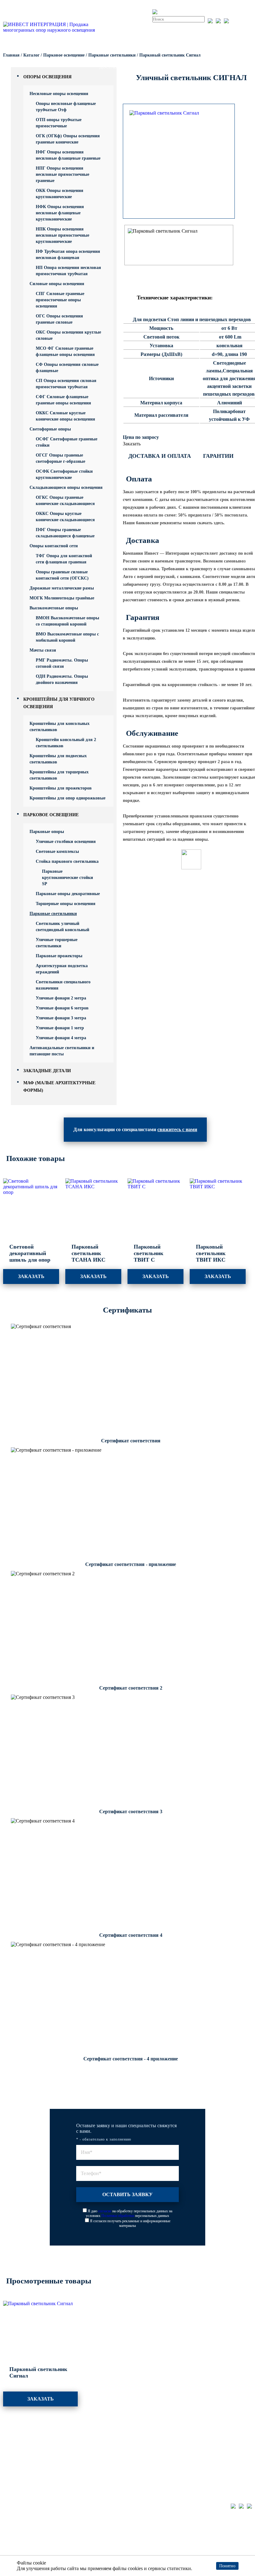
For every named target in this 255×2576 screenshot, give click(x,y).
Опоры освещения (47, 77)
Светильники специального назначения (63, 985)
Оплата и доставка (86, 2468)
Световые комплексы (57, 851)
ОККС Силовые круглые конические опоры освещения (65, 416)
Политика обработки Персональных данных (50, 2537)
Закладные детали (47, 1071)
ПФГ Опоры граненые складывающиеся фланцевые (65, 533)
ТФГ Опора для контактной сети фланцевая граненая (64, 559)
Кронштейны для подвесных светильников (58, 759)
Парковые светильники (53, 914)
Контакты (138, 2468)
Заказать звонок (240, 26)
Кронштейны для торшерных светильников (59, 775)
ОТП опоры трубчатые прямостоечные (59, 123)
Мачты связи (43, 650)
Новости (137, 2450)
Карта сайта (16, 2554)
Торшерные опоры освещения (66, 904)
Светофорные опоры (50, 429)
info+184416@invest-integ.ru (219, 2457)
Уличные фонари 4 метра (61, 1038)
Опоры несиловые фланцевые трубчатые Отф (66, 107)
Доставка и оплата (160, 456)
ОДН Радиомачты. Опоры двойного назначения (62, 679)
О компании (141, 2459)
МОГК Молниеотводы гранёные (62, 598)
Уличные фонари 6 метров (62, 1008)
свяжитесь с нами (177, 1129)
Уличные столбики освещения (66, 842)
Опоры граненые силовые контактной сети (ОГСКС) (62, 575)
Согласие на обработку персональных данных (52, 2546)
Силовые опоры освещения (57, 284)
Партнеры (139, 2440)
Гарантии (218, 456)
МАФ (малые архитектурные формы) (30, 2496)
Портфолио (78, 2440)
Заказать (132, 444)
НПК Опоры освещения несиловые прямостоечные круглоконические (63, 235)
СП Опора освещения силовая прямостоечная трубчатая (66, 384)
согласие (105, 2211)
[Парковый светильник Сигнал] (179, 113)
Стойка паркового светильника (67, 861)
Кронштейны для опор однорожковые (67, 798)
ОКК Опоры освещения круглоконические (60, 194)
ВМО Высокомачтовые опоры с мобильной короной (67, 637)
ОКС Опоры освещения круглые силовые (68, 335)
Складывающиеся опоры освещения (66, 487)
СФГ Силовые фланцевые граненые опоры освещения (63, 400)
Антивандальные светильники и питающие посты (62, 1051)
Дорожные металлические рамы (62, 588)
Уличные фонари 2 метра (61, 998)
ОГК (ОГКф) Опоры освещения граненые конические (68, 139)
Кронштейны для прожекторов (61, 788)
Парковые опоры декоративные (68, 894)
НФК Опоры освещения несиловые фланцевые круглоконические (60, 213)
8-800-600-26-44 (206, 2449)
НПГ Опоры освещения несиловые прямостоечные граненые (63, 174)
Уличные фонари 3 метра (61, 1018)
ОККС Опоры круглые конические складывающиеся (65, 517)
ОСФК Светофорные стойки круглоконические (64, 474)
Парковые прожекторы (59, 956)
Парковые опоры (47, 832)
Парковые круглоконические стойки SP (67, 878)
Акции (73, 2459)
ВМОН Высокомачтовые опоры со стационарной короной (67, 621)
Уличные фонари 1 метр (60, 1028)
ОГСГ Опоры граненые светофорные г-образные (60, 458)
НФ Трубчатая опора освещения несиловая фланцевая (68, 255)
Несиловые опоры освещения (59, 94)
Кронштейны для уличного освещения (34, 2481)
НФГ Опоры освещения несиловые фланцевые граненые (68, 155)
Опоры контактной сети (54, 546)
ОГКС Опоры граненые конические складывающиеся (65, 501)
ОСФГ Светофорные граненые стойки (67, 442)
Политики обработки (118, 2216)
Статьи (73, 2478)
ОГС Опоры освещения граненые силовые (59, 319)
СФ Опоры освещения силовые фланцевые (67, 368)
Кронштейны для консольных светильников (60, 727)
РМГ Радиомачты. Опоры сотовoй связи (62, 663)
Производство (81, 2450)
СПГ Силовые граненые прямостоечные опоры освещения (60, 300)
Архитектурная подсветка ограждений (62, 969)
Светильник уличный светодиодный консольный (63, 927)
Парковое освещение (51, 815)
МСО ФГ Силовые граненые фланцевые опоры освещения (65, 351)
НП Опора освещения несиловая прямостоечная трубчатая (68, 271)
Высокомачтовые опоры (54, 608)
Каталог (12, 2440)
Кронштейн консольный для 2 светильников (66, 743)
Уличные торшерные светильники (57, 943)
